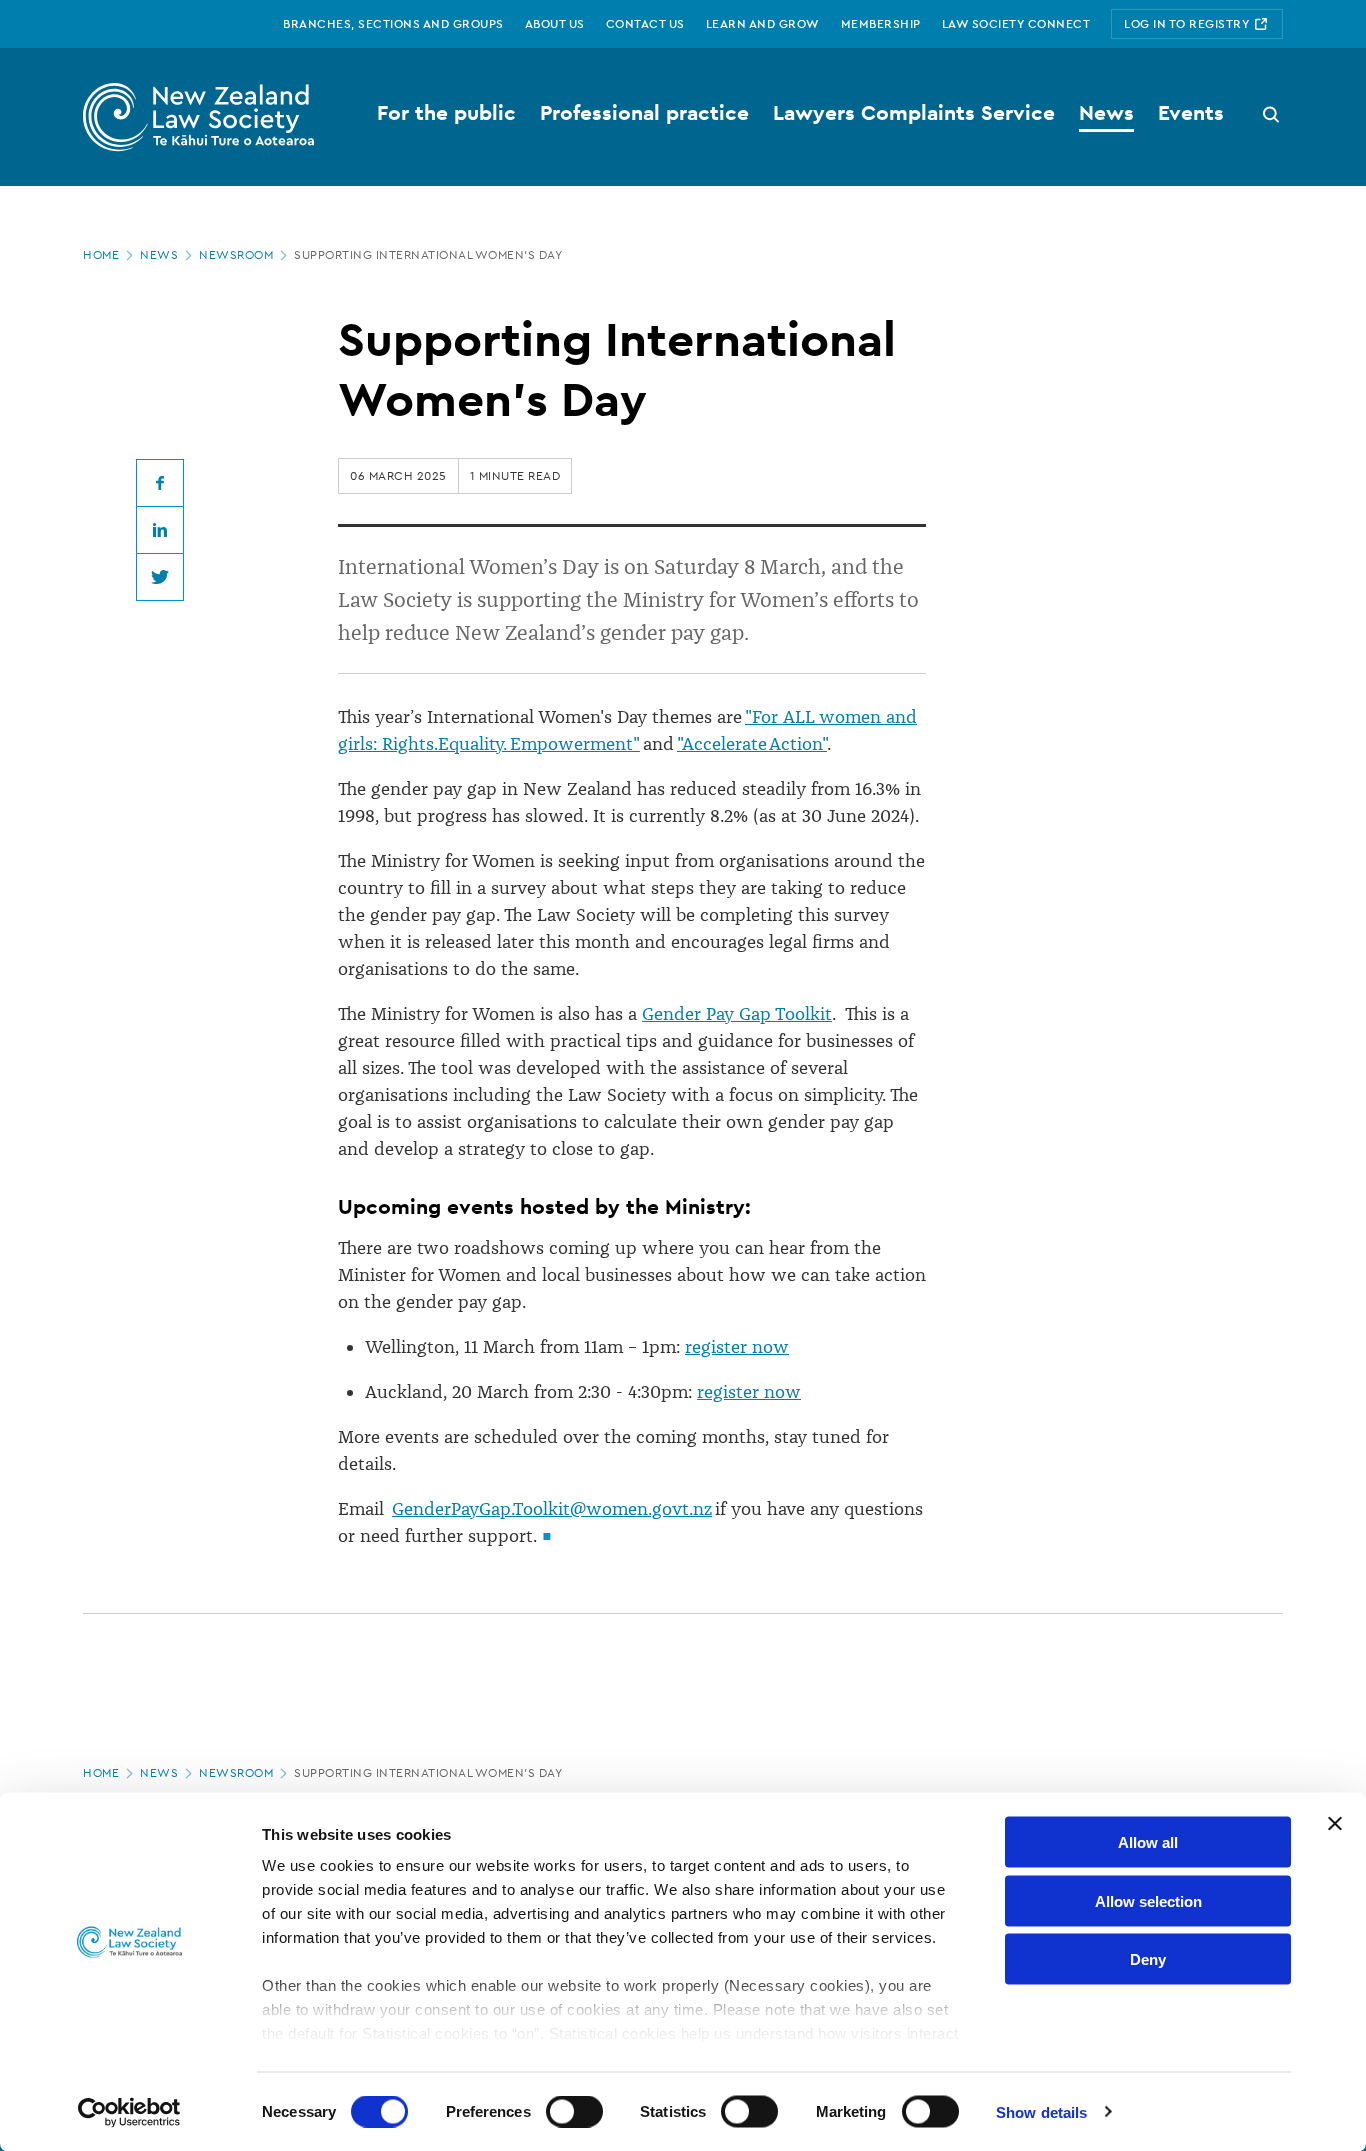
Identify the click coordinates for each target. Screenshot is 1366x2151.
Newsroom (236, 255)
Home (101, 255)
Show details (1041, 2111)
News (159, 255)
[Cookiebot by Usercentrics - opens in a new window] (129, 2112)
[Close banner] (1335, 1824)
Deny (1148, 1959)
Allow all (1148, 1842)
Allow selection (1148, 1900)
